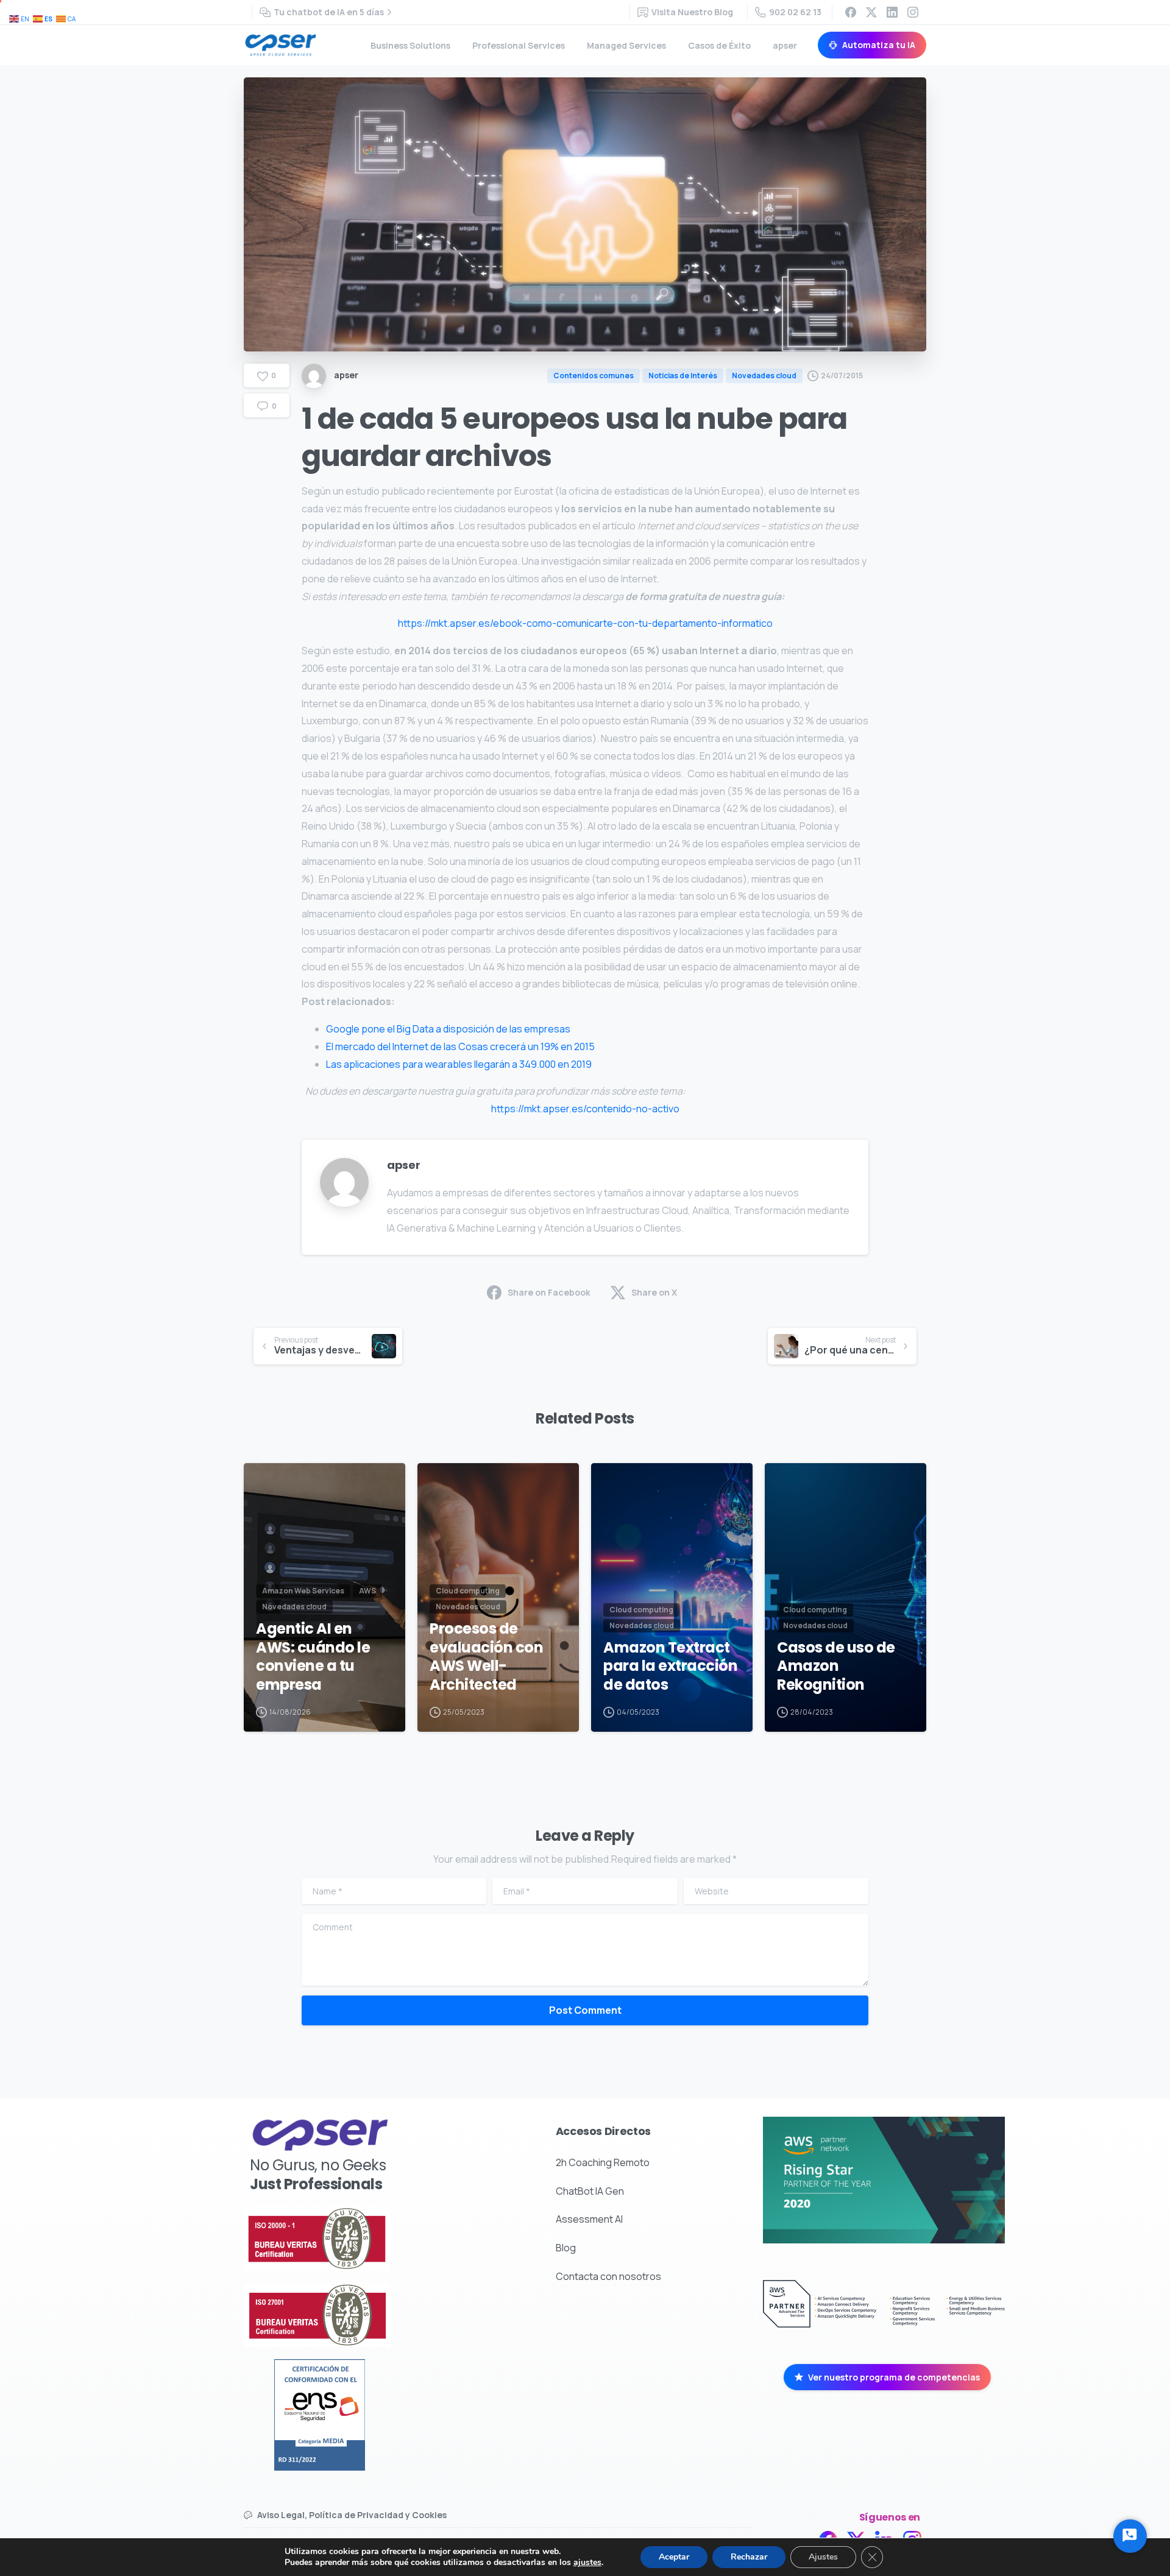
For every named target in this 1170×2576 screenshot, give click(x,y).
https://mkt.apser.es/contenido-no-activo (585, 1109)
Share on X (654, 1292)
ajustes (587, 2563)
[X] (871, 12)
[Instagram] (913, 12)
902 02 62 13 (795, 12)
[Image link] (354, 2239)
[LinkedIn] (892, 12)
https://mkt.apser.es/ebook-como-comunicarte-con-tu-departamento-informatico (585, 623)
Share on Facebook (549, 1292)
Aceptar (674, 2557)
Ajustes (823, 2557)
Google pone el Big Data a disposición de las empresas (448, 1029)
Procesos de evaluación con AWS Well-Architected (486, 1657)
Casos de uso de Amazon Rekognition (836, 1667)
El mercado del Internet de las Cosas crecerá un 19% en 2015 (460, 1046)
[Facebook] (851, 12)
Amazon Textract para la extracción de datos (670, 1667)
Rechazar (749, 2557)
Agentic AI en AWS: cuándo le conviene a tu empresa (313, 1657)
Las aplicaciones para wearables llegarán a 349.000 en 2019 (459, 1064)
